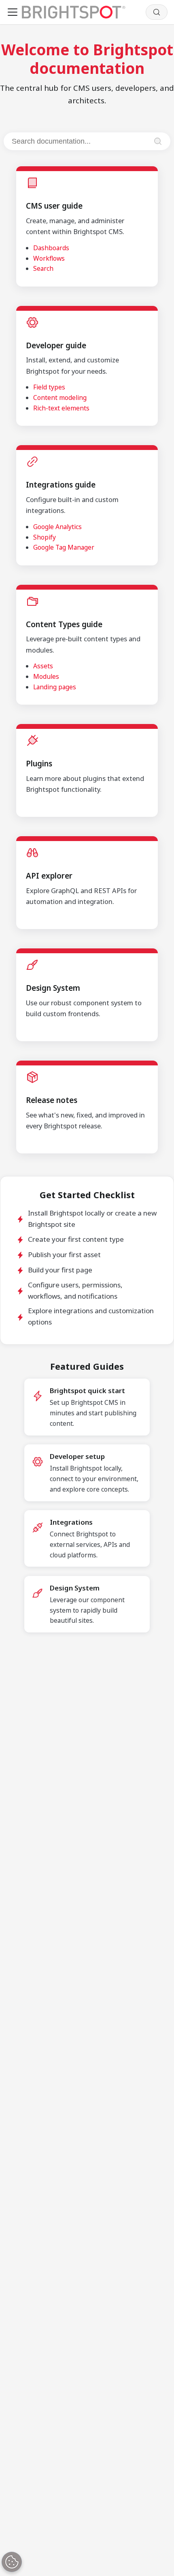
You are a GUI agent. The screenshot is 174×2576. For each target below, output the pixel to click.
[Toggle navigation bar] (13, 12)
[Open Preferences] (12, 2562)
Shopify (45, 537)
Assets (43, 666)
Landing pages (55, 687)
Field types (49, 387)
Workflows (49, 258)
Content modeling (60, 398)
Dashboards (51, 248)
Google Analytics (57, 527)
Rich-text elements (61, 408)
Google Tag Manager (64, 547)
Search (43, 268)
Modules (46, 676)
